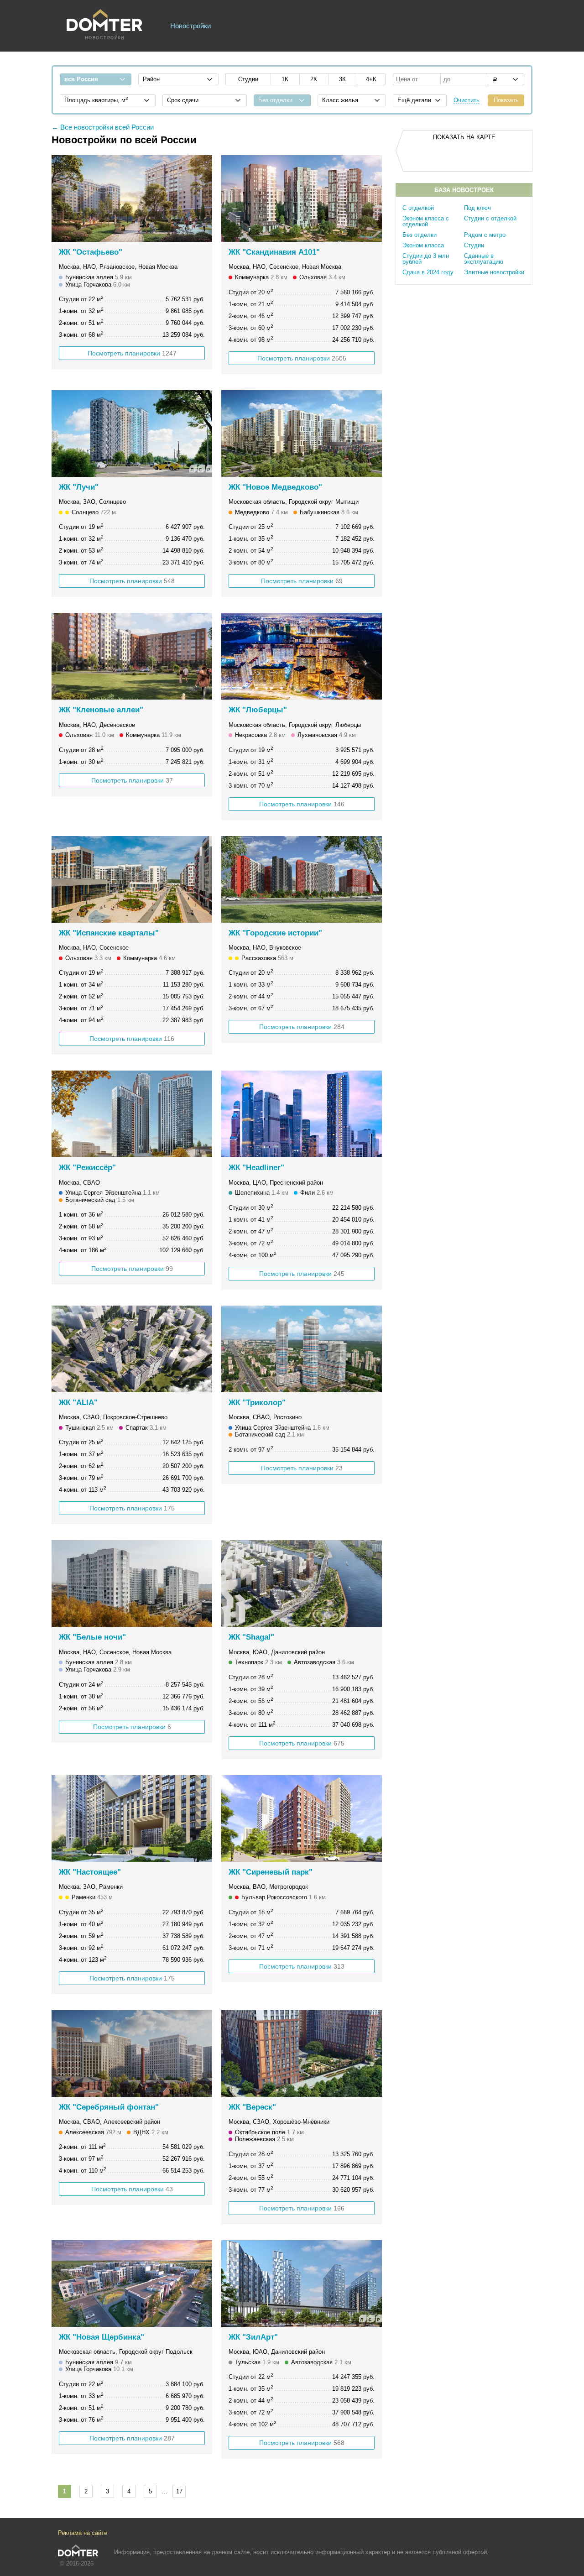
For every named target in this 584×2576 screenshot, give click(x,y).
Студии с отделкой (490, 218)
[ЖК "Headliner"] (302, 1114)
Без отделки (420, 235)
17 (179, 2491)
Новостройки (190, 26)
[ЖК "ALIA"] (132, 1349)
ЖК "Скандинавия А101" (274, 252)
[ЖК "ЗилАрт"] (302, 2283)
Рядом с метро (485, 235)
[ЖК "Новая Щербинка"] (132, 2283)
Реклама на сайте (83, 2533)
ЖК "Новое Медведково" (275, 487)
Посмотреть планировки (132, 353)
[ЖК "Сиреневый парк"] (302, 1818)
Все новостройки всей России (107, 127)
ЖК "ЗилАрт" (253, 2337)
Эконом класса (423, 245)
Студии (474, 245)
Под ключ (477, 208)
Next (200, 199)
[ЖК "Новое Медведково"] (302, 434)
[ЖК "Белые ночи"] (132, 1583)
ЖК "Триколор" (257, 1403)
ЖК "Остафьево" (91, 252)
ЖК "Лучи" (79, 487)
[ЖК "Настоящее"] (132, 1818)
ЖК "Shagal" (251, 1637)
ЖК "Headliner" (256, 1168)
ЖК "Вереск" (252, 2107)
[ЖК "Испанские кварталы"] (132, 879)
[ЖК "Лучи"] (132, 434)
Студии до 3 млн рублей (426, 259)
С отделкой (418, 208)
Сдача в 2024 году (428, 272)
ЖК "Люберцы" (258, 710)
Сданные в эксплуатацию (484, 259)
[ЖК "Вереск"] (302, 2053)
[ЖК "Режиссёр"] (132, 1114)
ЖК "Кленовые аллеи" (101, 710)
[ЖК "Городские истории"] (302, 879)
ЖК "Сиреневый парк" (271, 1872)
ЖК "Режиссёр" (87, 1168)
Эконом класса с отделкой (426, 221)
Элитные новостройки (494, 272)
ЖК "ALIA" (78, 1403)
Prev (63, 199)
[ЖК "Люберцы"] (302, 656)
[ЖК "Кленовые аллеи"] (132, 656)
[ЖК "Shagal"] (302, 1583)
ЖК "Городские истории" (275, 933)
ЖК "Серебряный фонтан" (109, 2107)
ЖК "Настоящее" (90, 1872)
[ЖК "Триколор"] (302, 1349)
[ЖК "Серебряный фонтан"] (132, 2053)
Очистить (467, 100)
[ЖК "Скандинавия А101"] (302, 199)
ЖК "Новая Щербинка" (102, 2337)
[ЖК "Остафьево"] (132, 199)
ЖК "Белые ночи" (92, 1637)
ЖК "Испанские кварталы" (109, 933)
